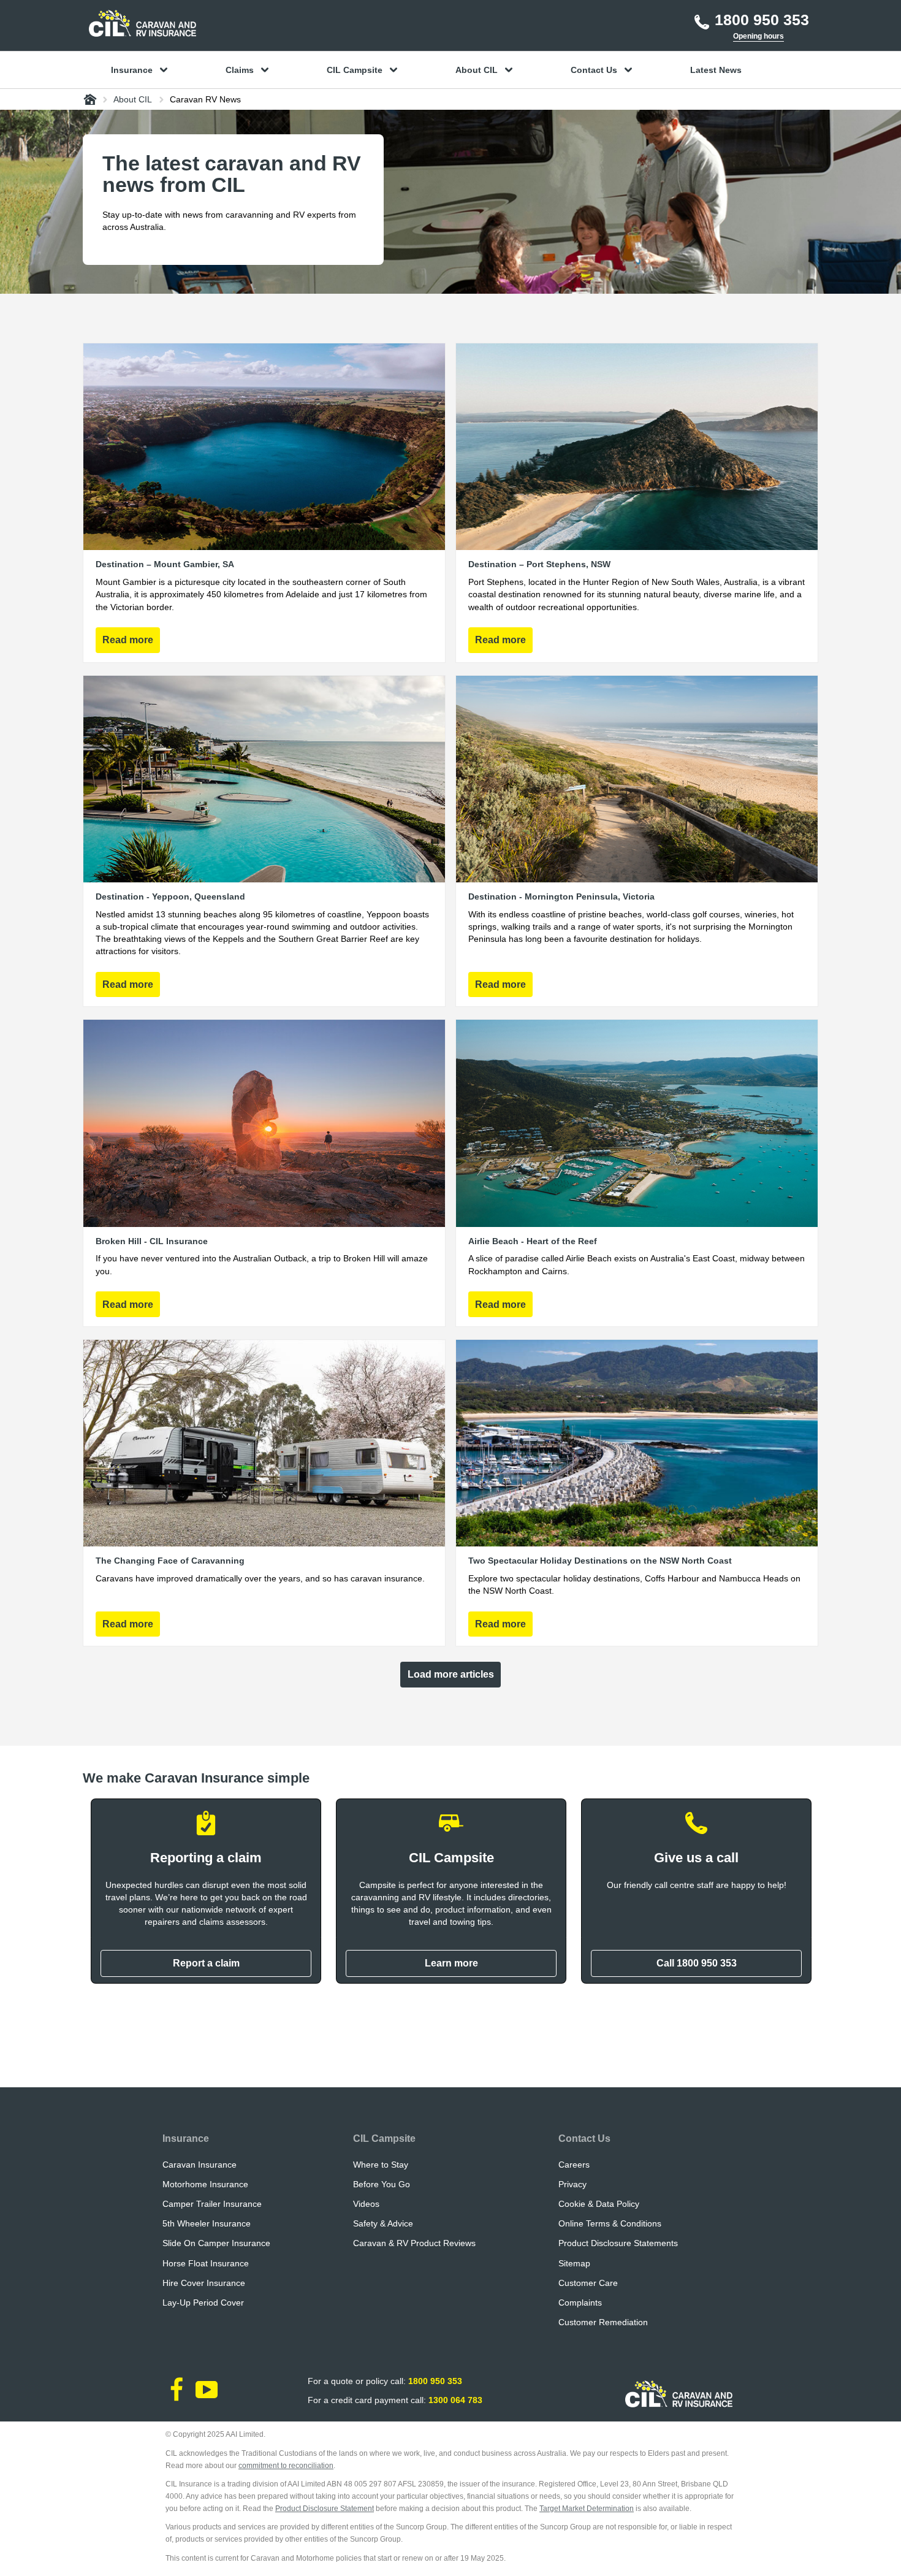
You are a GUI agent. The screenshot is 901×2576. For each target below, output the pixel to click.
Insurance (186, 2138)
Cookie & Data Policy (599, 2204)
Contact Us (584, 2138)
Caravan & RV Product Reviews (414, 2243)
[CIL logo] (143, 23)
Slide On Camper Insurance (216, 2243)
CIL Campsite (384, 2138)
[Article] (264, 503)
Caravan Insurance (200, 2165)
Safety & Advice (383, 2223)
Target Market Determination (587, 2509)
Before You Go (382, 2184)
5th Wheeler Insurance (207, 2223)
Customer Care (588, 2283)
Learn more (451, 1963)
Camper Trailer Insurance (212, 2204)
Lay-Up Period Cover (203, 2303)
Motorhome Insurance (205, 2184)
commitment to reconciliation (286, 2466)
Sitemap (574, 2263)
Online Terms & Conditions (610, 2223)
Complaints (580, 2303)
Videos (366, 2204)
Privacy (572, 2184)
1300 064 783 (455, 2400)
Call (697, 1963)
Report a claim (206, 1963)
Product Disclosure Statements (618, 2243)
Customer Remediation (603, 2322)
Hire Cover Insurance (204, 2283)
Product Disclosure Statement (325, 2509)
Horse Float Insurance (206, 2263)
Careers (574, 2165)
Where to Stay (381, 2165)
